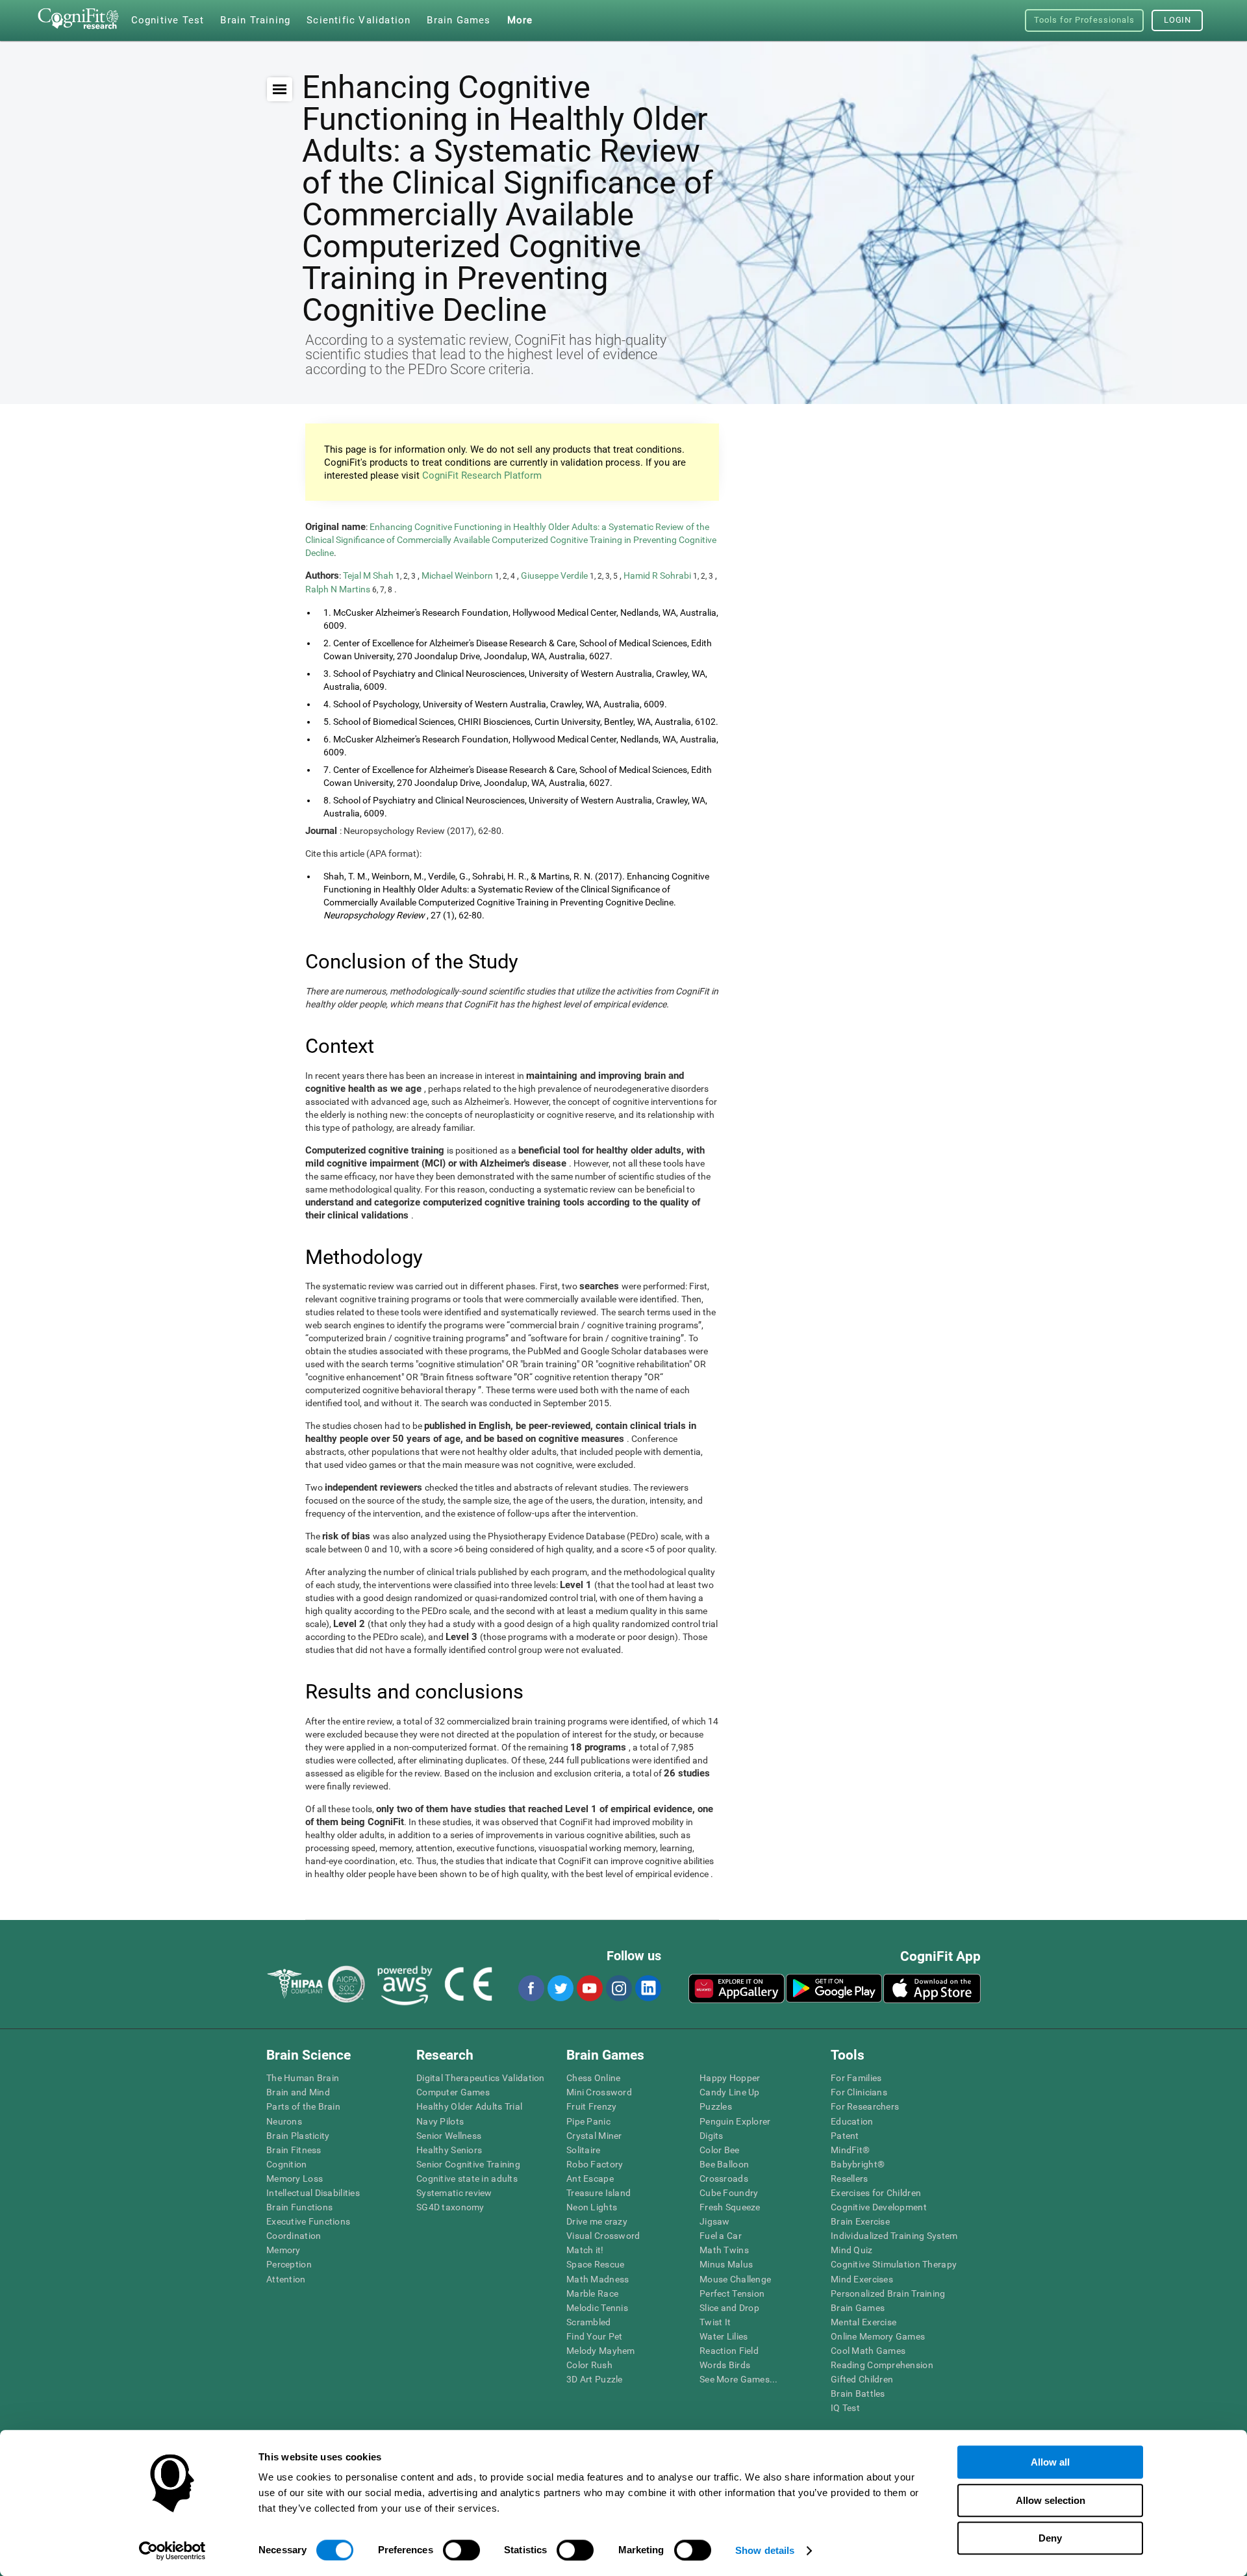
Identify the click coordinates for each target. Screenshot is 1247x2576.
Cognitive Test (168, 20)
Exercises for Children (876, 2193)
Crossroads (724, 2178)
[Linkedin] (648, 1988)
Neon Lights (592, 2207)
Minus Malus (726, 2264)
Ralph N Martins (339, 589)
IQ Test (845, 2408)
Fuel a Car (721, 2236)
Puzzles (716, 2106)
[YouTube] (589, 1988)
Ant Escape (590, 2178)
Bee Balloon (724, 2164)
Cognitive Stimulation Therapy (894, 2264)
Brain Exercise (860, 2221)
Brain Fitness (294, 2150)
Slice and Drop (729, 2308)
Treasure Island (598, 2193)
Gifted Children (862, 2379)
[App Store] (932, 1988)
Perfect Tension (732, 2293)
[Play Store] (834, 1988)
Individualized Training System (894, 2236)
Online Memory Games (878, 2336)
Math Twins (724, 2250)
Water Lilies (724, 2336)
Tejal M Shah (369, 575)
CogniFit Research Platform (482, 475)
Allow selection (1051, 2500)
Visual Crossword (603, 2236)
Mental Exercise (863, 2322)
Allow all (1050, 2462)
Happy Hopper (730, 2078)
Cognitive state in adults (467, 2178)
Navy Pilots (440, 2121)
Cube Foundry (729, 2193)
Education (852, 2121)
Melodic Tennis (597, 2308)
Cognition (287, 2164)
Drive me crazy (597, 2221)
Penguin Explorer (735, 2121)
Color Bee (720, 2150)
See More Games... (739, 2379)
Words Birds (725, 2365)
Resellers (850, 2178)
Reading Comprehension (882, 2365)
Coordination (294, 2236)
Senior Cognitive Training (468, 2164)
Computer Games (453, 2092)
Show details (765, 2550)
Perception (289, 2264)
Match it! (585, 2250)
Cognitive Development (879, 2207)
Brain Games (858, 2308)
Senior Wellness (449, 2136)
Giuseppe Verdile (555, 575)
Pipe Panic (588, 2121)
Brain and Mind (298, 2092)
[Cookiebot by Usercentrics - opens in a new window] (172, 2551)
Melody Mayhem (601, 2351)
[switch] (461, 2550)
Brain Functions (299, 2207)
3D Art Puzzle (595, 2379)
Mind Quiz (852, 2250)
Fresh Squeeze (730, 2207)
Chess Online (593, 2078)
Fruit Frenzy (591, 2106)
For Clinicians (859, 2092)
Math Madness (598, 2279)
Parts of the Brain (303, 2106)
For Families (856, 2078)
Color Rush (589, 2365)
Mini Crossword (599, 2092)
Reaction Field (729, 2351)
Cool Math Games (868, 2351)
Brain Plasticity (298, 2136)
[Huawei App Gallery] (737, 1988)
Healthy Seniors (449, 2150)
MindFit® (850, 2150)
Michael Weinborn (458, 575)
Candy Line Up (730, 2092)
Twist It (715, 2322)
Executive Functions (308, 2221)
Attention (286, 2279)
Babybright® (858, 2164)
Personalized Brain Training (888, 2293)
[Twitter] (560, 1988)
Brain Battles (858, 2393)
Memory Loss (295, 2178)
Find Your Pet (595, 2336)
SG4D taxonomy (450, 2207)
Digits (712, 2136)
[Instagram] (618, 1988)
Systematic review (454, 2193)
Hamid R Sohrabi (658, 575)
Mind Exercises (862, 2279)
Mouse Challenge (735, 2279)
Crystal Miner (594, 2136)
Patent (845, 2136)
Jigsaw (715, 2221)
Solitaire (584, 2150)
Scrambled (589, 2322)
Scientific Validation (359, 20)
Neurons (284, 2121)
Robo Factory (595, 2164)
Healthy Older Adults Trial (469, 2106)
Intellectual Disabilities (313, 2193)
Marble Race (592, 2293)
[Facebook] (531, 1988)
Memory (283, 2250)
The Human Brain (303, 2078)
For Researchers (865, 2106)
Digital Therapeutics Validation (481, 2078)
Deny (1050, 2538)
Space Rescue (595, 2264)
